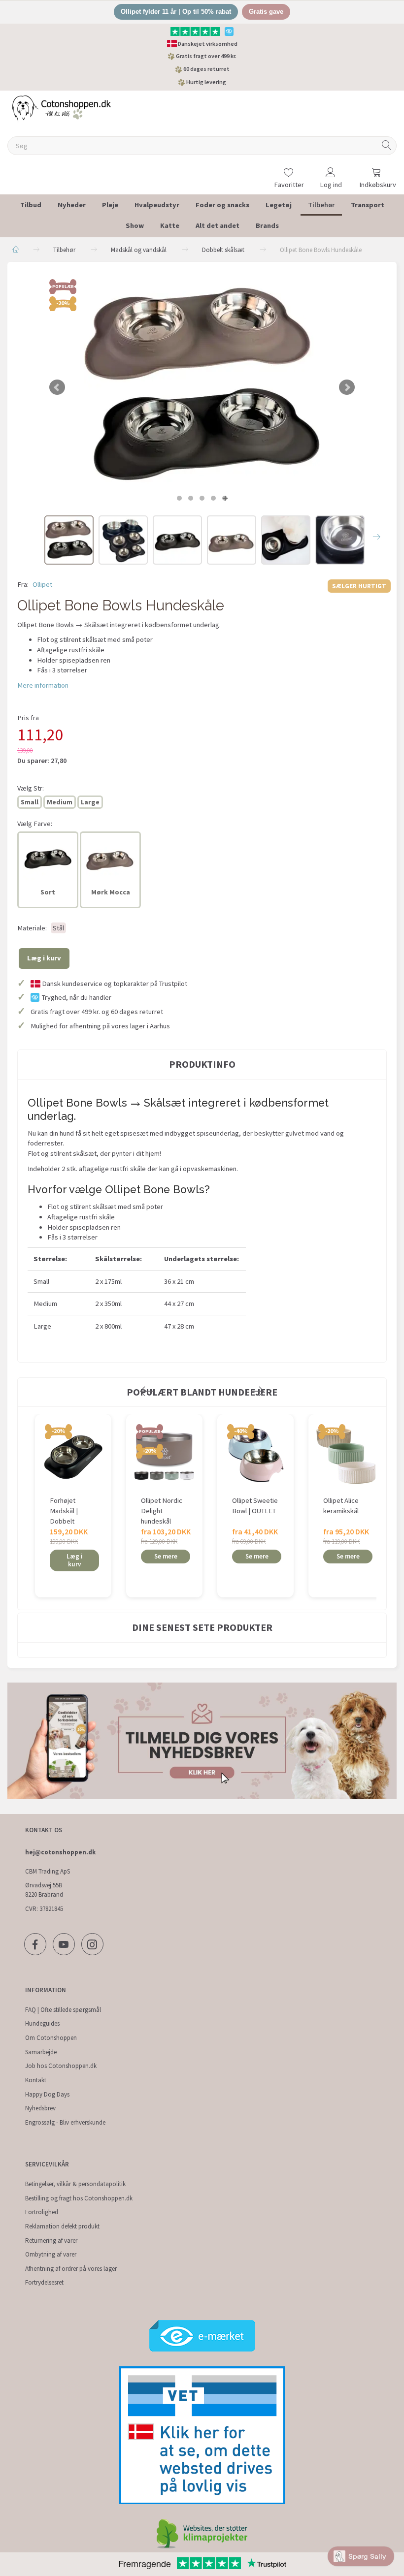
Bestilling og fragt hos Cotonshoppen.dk (79, 2198)
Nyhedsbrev (40, 2108)
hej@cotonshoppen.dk (60, 1852)
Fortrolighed (42, 2212)
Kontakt (36, 2080)
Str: (31, 788)
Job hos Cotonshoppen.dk (61, 2066)
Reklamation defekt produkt (62, 2226)
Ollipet (42, 584)
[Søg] (387, 146)
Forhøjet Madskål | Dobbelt (64, 1511)
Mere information (43, 685)
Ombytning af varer (51, 2254)
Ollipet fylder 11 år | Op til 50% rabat (176, 12)
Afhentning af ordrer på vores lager (71, 2269)
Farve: (35, 824)
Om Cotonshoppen (51, 2038)
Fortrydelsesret (44, 2282)
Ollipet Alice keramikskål (341, 1506)
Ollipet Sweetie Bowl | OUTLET (255, 1506)
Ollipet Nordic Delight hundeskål (162, 1511)
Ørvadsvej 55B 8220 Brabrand (44, 1890)
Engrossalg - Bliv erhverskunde (65, 2122)
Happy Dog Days (47, 2094)
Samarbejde (41, 2052)
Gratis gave (266, 12)
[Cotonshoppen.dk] (62, 108)
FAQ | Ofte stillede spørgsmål (63, 2010)
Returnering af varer (51, 2241)
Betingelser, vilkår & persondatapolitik (75, 2184)
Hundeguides (42, 2023)
